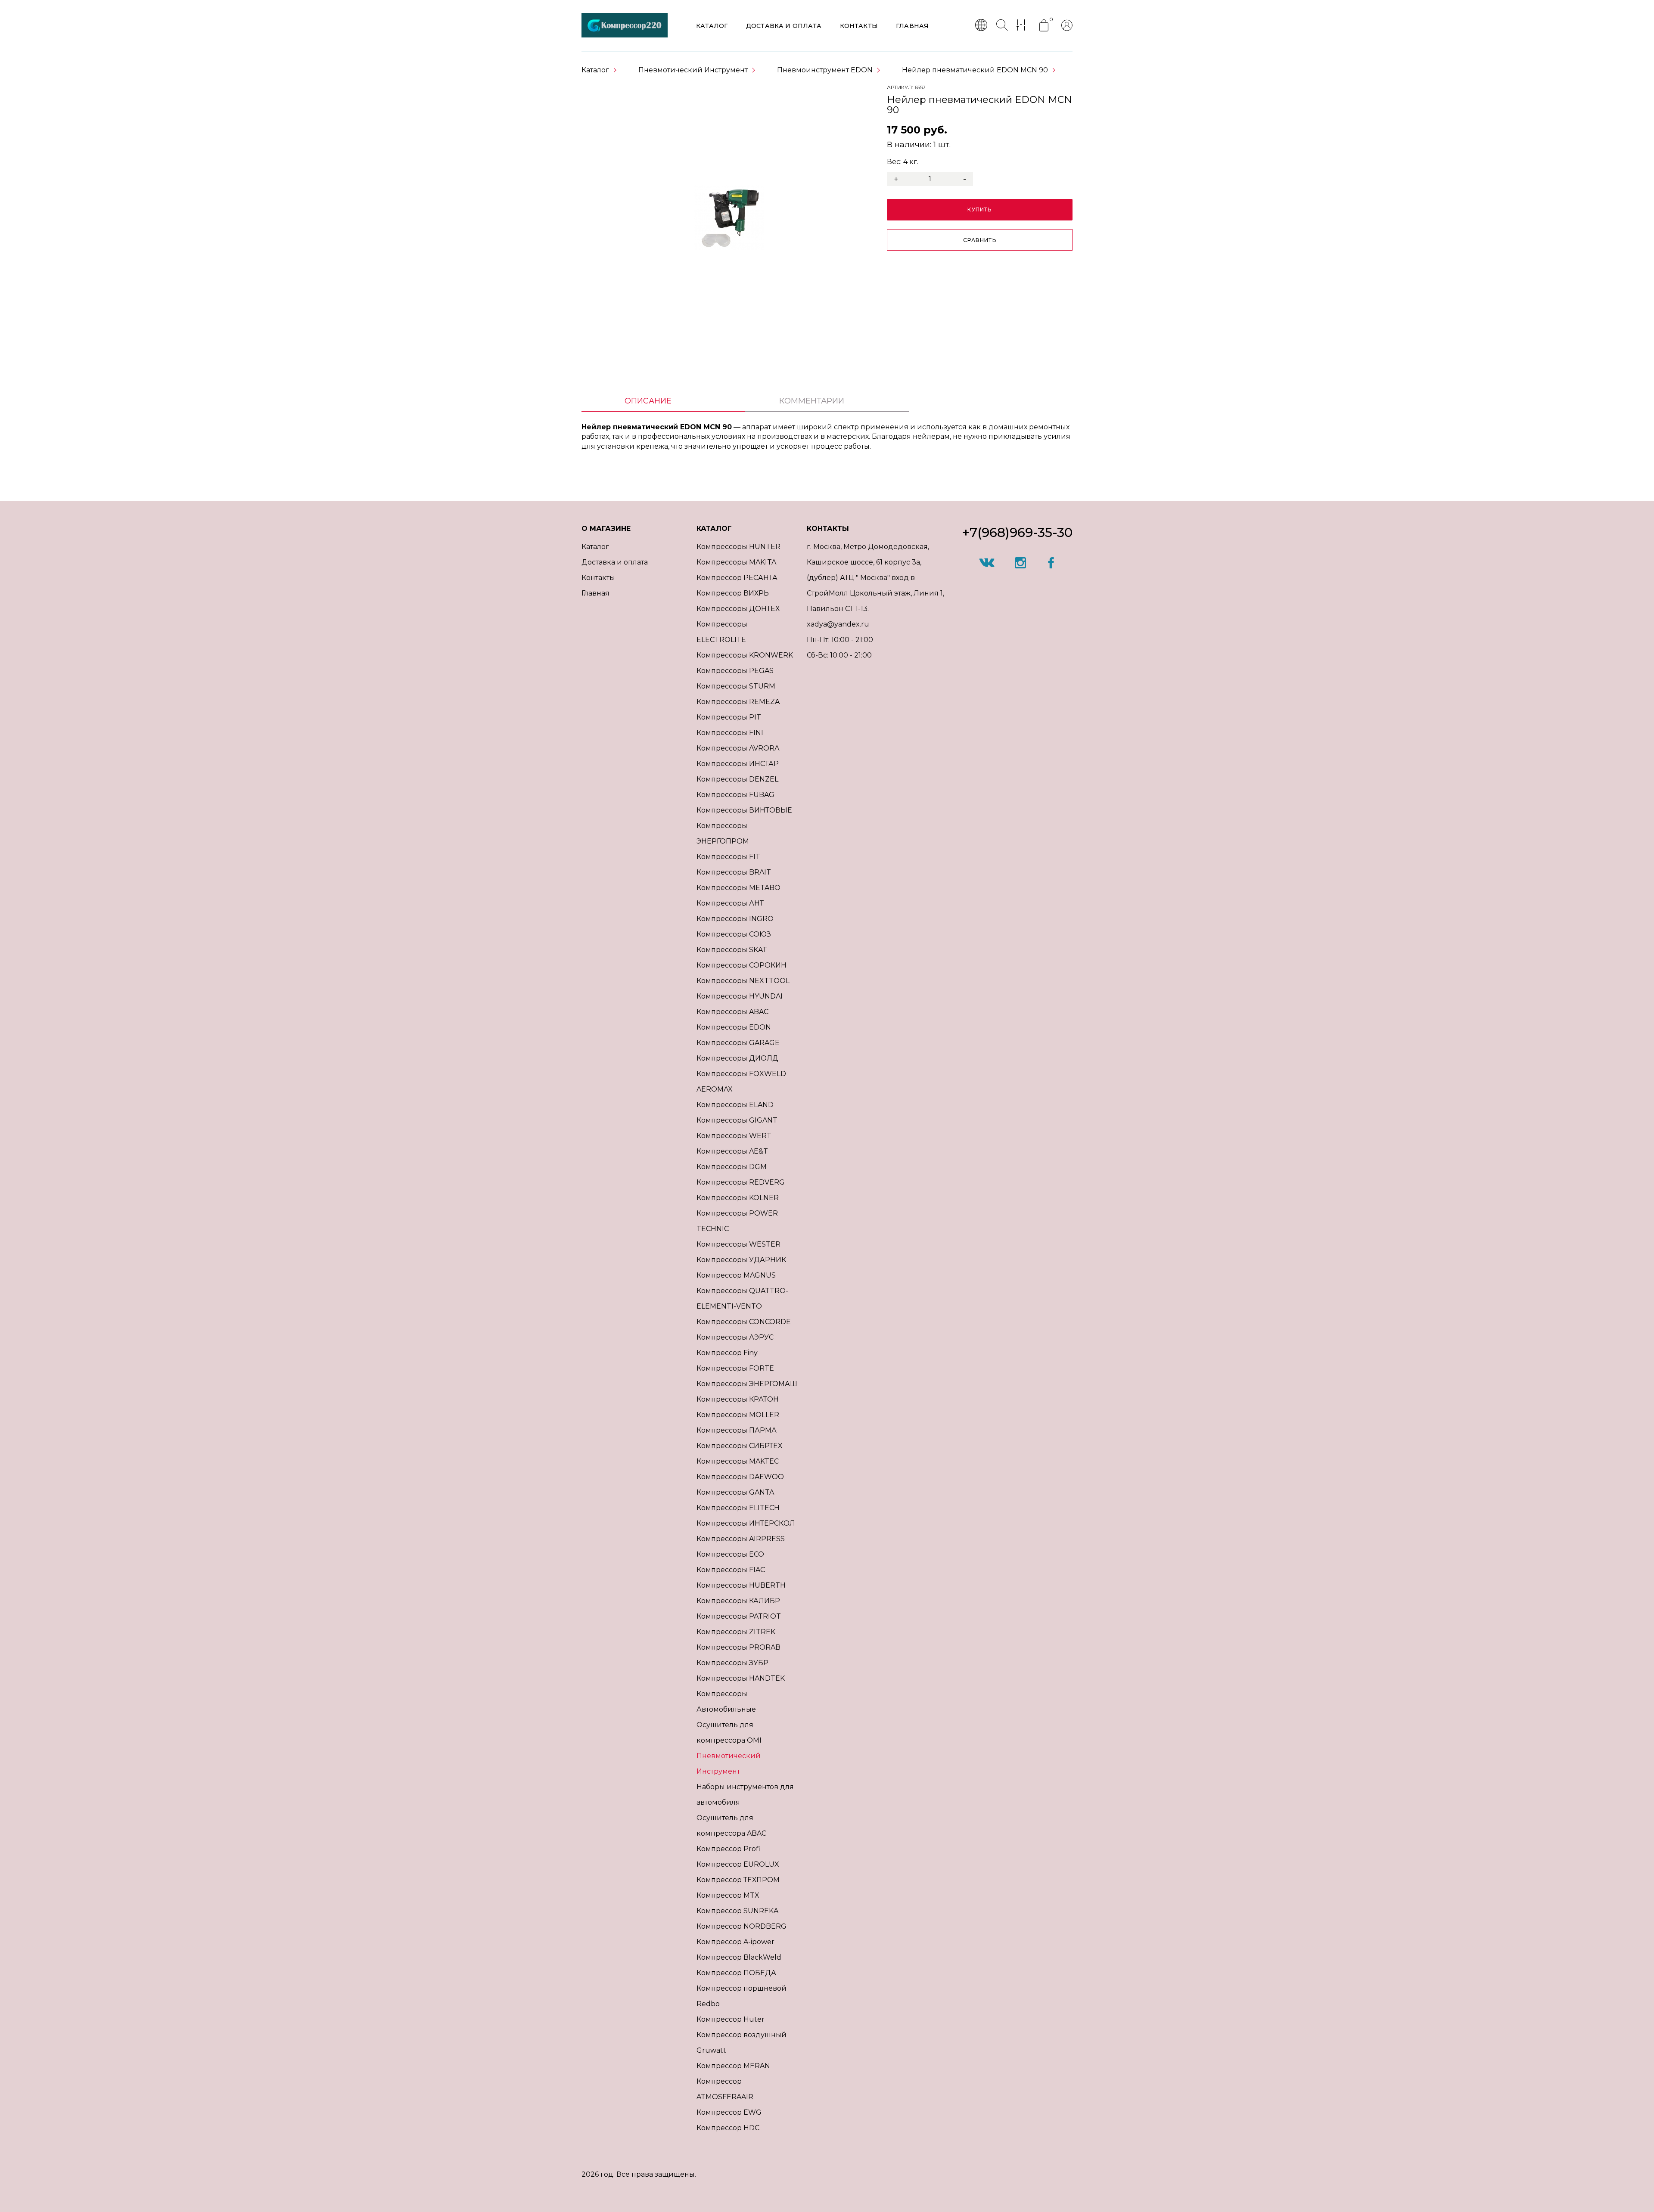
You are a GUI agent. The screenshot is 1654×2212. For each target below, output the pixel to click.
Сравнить (980, 240)
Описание (648, 401)
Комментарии (812, 401)
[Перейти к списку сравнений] (1023, 26)
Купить (979, 209)
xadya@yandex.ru (838, 624)
